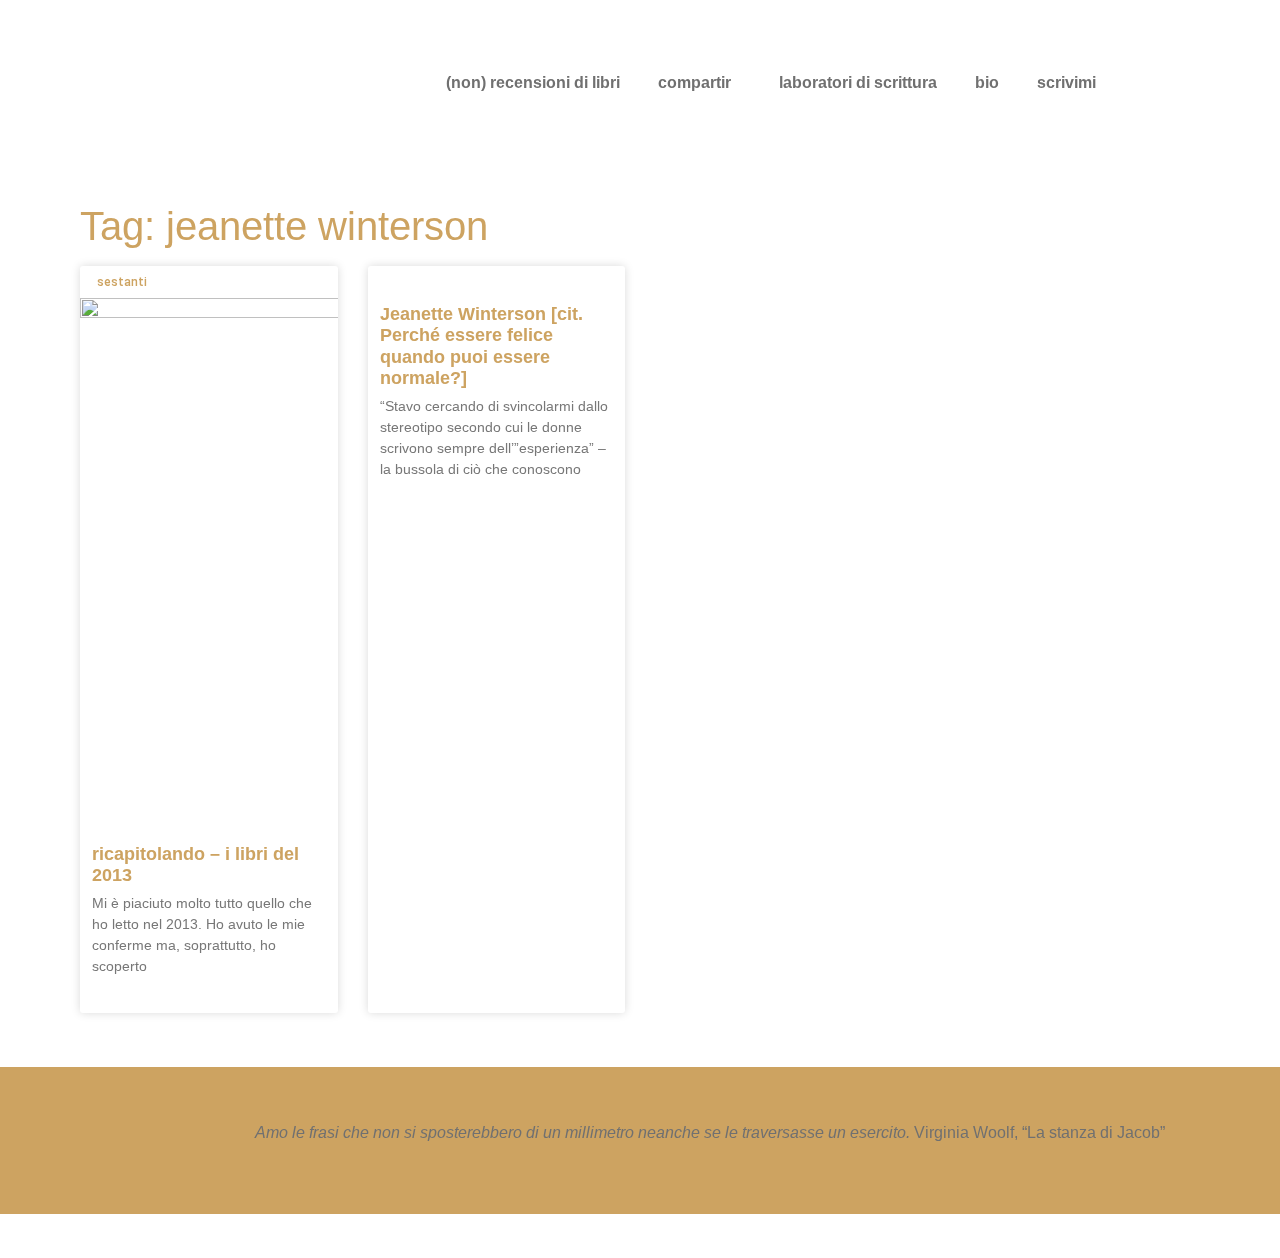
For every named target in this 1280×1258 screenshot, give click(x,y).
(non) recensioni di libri (533, 82)
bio (987, 82)
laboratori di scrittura (858, 82)
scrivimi (1066, 82)
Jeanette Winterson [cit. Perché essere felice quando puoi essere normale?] (481, 346)
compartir (694, 82)
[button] (699, 83)
